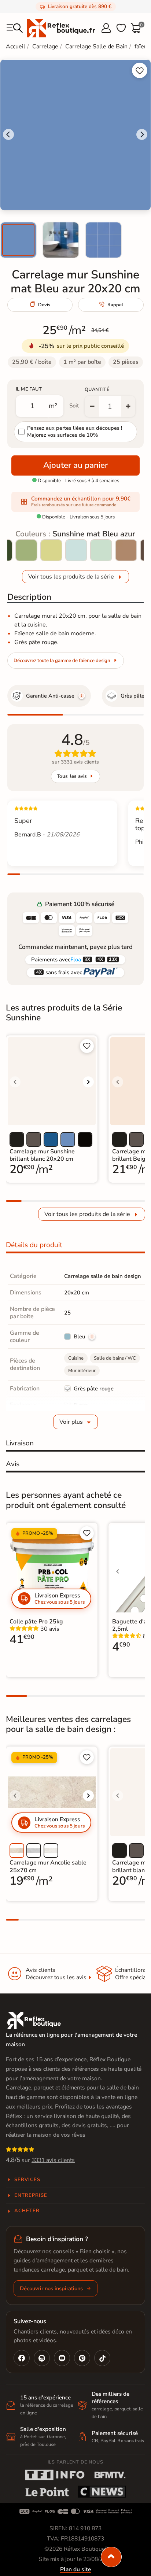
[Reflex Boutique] (61, 28)
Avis (13, 1464)
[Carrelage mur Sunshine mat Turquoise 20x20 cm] (76, 550)
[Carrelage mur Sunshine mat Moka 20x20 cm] (126, 550)
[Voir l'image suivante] (88, 1082)
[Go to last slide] (8, 134)
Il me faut (29, 389)
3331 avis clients (53, 2160)
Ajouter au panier (75, 465)
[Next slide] (142, 134)
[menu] (15, 28)
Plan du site (75, 2569)
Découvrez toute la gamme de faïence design (62, 661)
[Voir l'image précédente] (15, 1082)
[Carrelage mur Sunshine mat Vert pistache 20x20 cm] (51, 550)
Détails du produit (34, 1245)
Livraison (20, 1443)
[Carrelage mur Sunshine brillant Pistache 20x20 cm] (26, 550)
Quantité (97, 389)
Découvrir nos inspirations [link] (51, 2288)
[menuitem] (18, 240)
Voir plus (71, 1422)
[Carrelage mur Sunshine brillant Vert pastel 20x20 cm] (101, 550)
